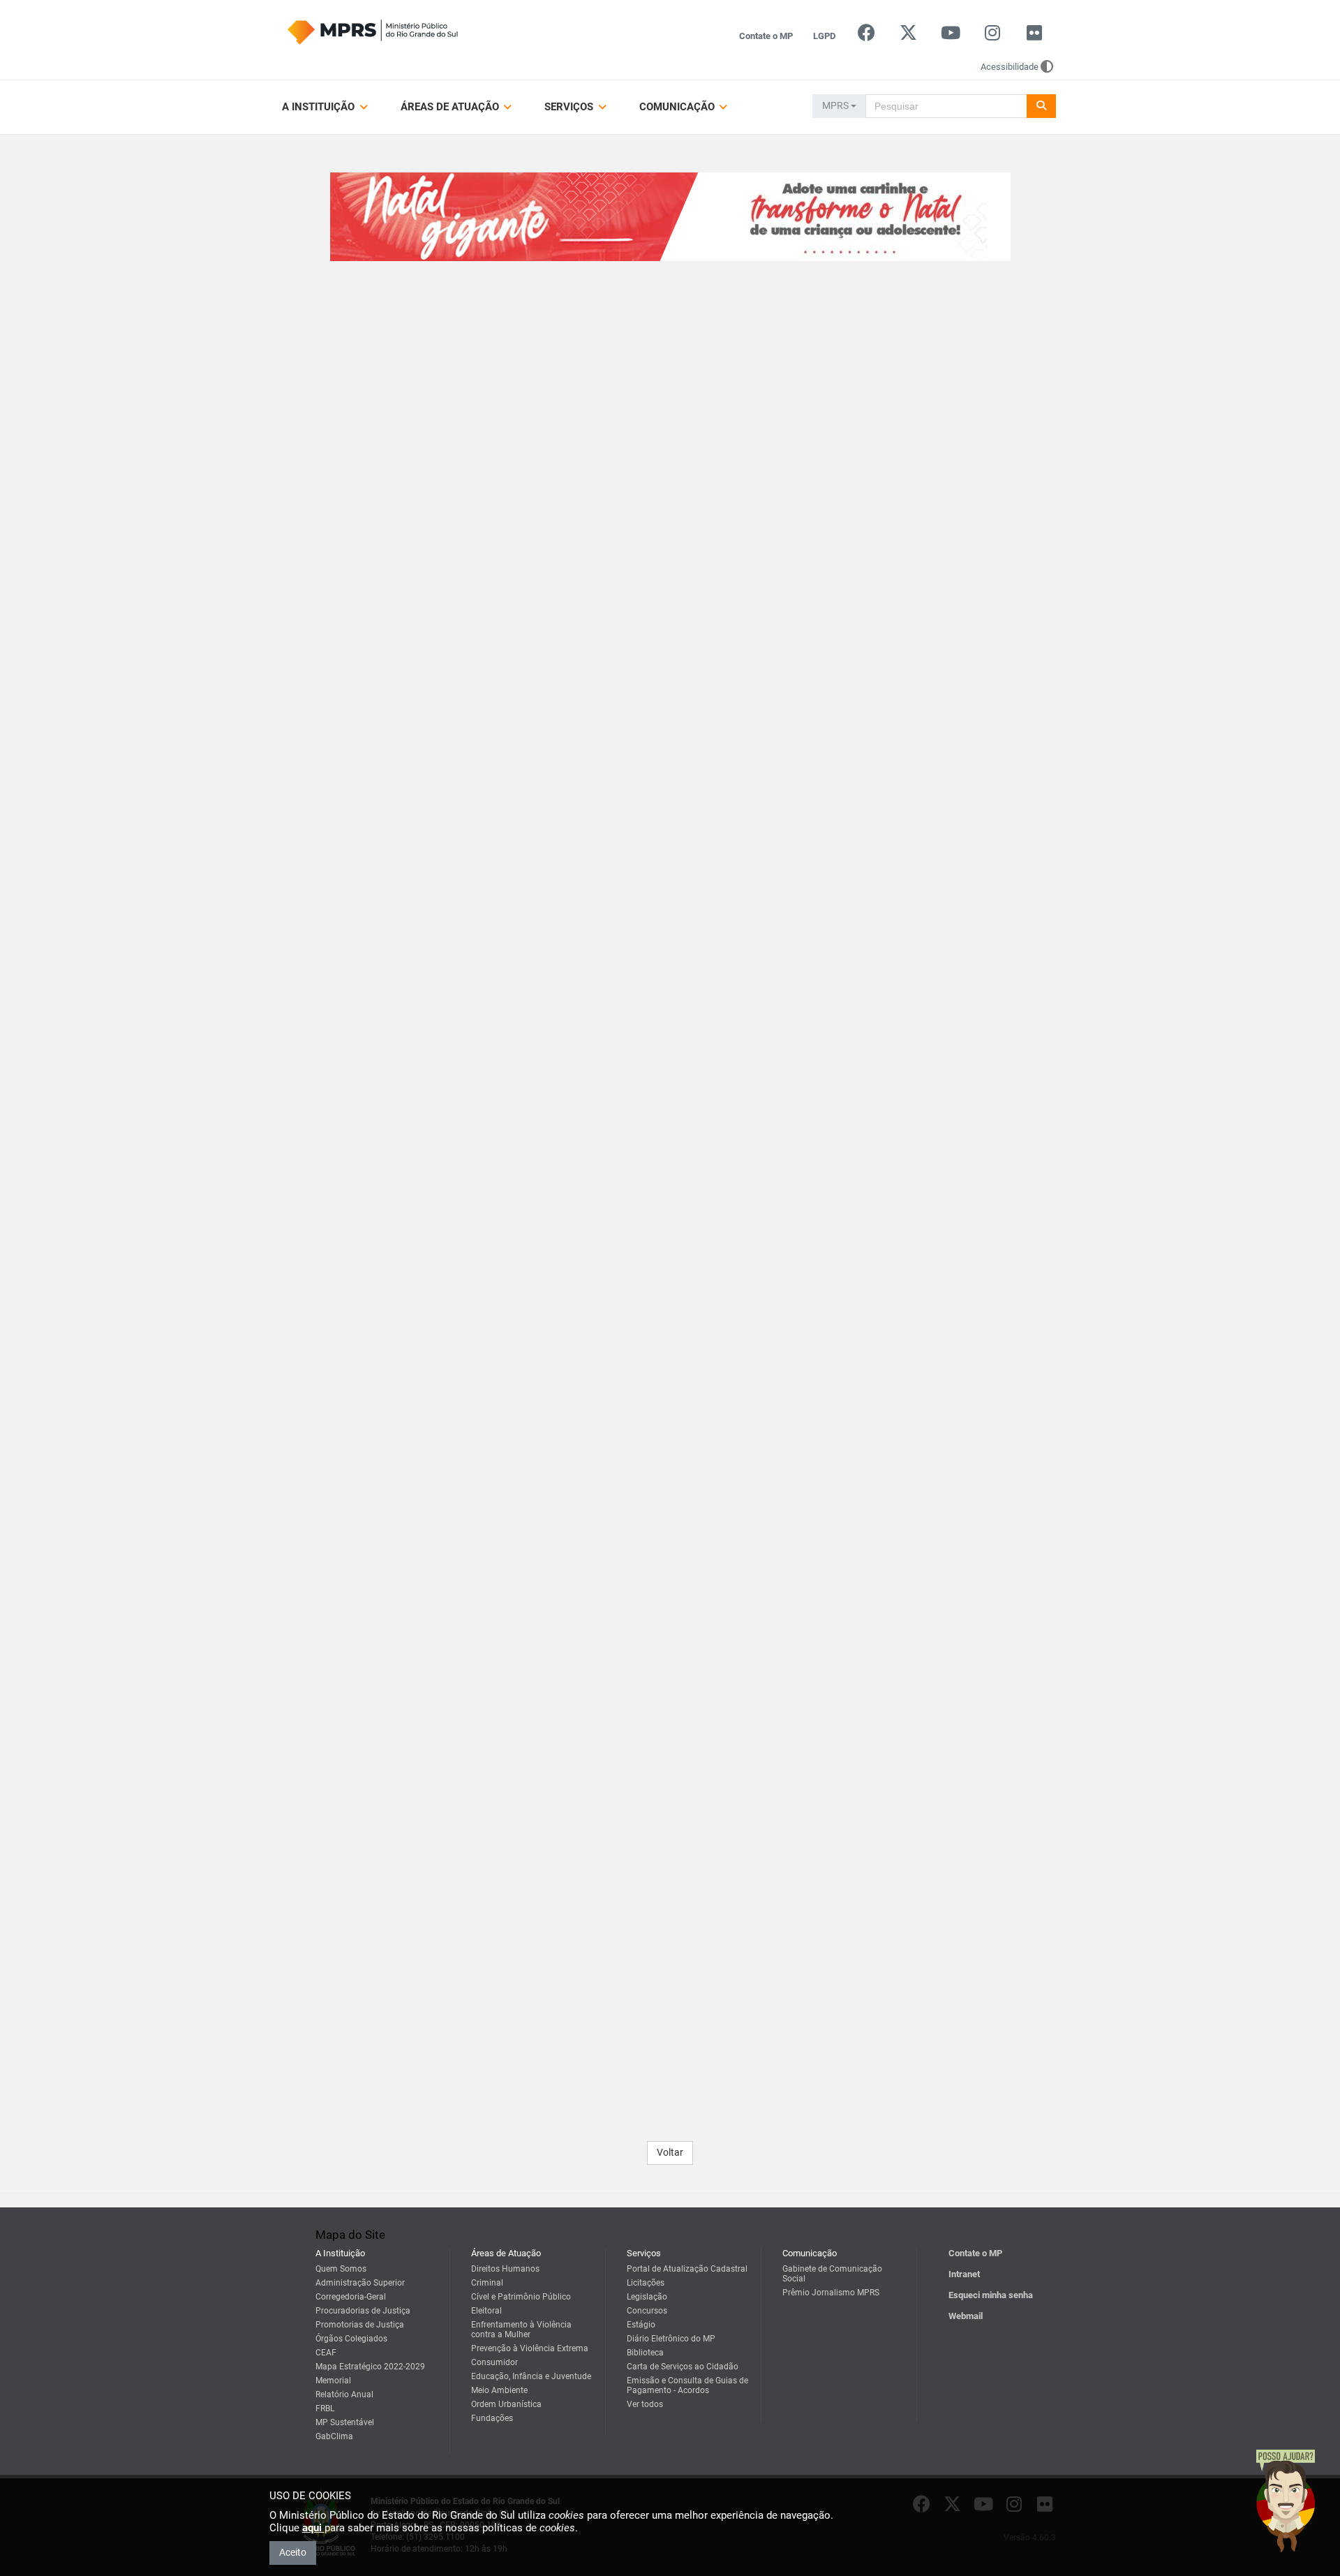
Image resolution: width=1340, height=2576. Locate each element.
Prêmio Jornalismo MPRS (831, 2293)
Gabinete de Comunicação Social (832, 2274)
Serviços (570, 107)
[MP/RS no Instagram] (992, 36)
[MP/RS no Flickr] (1035, 36)
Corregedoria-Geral (351, 2297)
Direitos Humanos (505, 2269)
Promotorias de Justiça (360, 2325)
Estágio (641, 2325)
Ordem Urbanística (506, 2404)
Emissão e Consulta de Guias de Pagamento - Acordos (687, 2385)
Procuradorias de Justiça (363, 2311)
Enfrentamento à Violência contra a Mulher (521, 2330)
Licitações (646, 2283)
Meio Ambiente (499, 2390)
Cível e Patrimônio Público (521, 2297)
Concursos (647, 2311)
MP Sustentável (345, 2422)
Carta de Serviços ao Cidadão (683, 2367)
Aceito (293, 2552)
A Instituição (320, 107)
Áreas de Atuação (451, 107)
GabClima (334, 2436)
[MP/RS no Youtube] (950, 36)
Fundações (492, 2418)
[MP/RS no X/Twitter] (908, 36)
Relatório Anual (344, 2394)
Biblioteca (645, 2353)
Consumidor (494, 2362)
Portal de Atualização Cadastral (687, 2269)
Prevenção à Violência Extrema (530, 2348)
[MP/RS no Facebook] (866, 36)
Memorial (333, 2381)
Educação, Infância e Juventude (531, 2376)
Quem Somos (341, 2269)
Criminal (487, 2283)
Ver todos (645, 2404)
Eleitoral (486, 2311)
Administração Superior (360, 2283)
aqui (313, 2528)
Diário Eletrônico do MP (671, 2339)
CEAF (326, 2353)
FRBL (325, 2408)
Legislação (647, 2297)
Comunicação (678, 107)
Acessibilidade (1010, 67)
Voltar (670, 2152)
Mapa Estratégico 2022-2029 (370, 2367)
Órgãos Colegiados (351, 2339)
